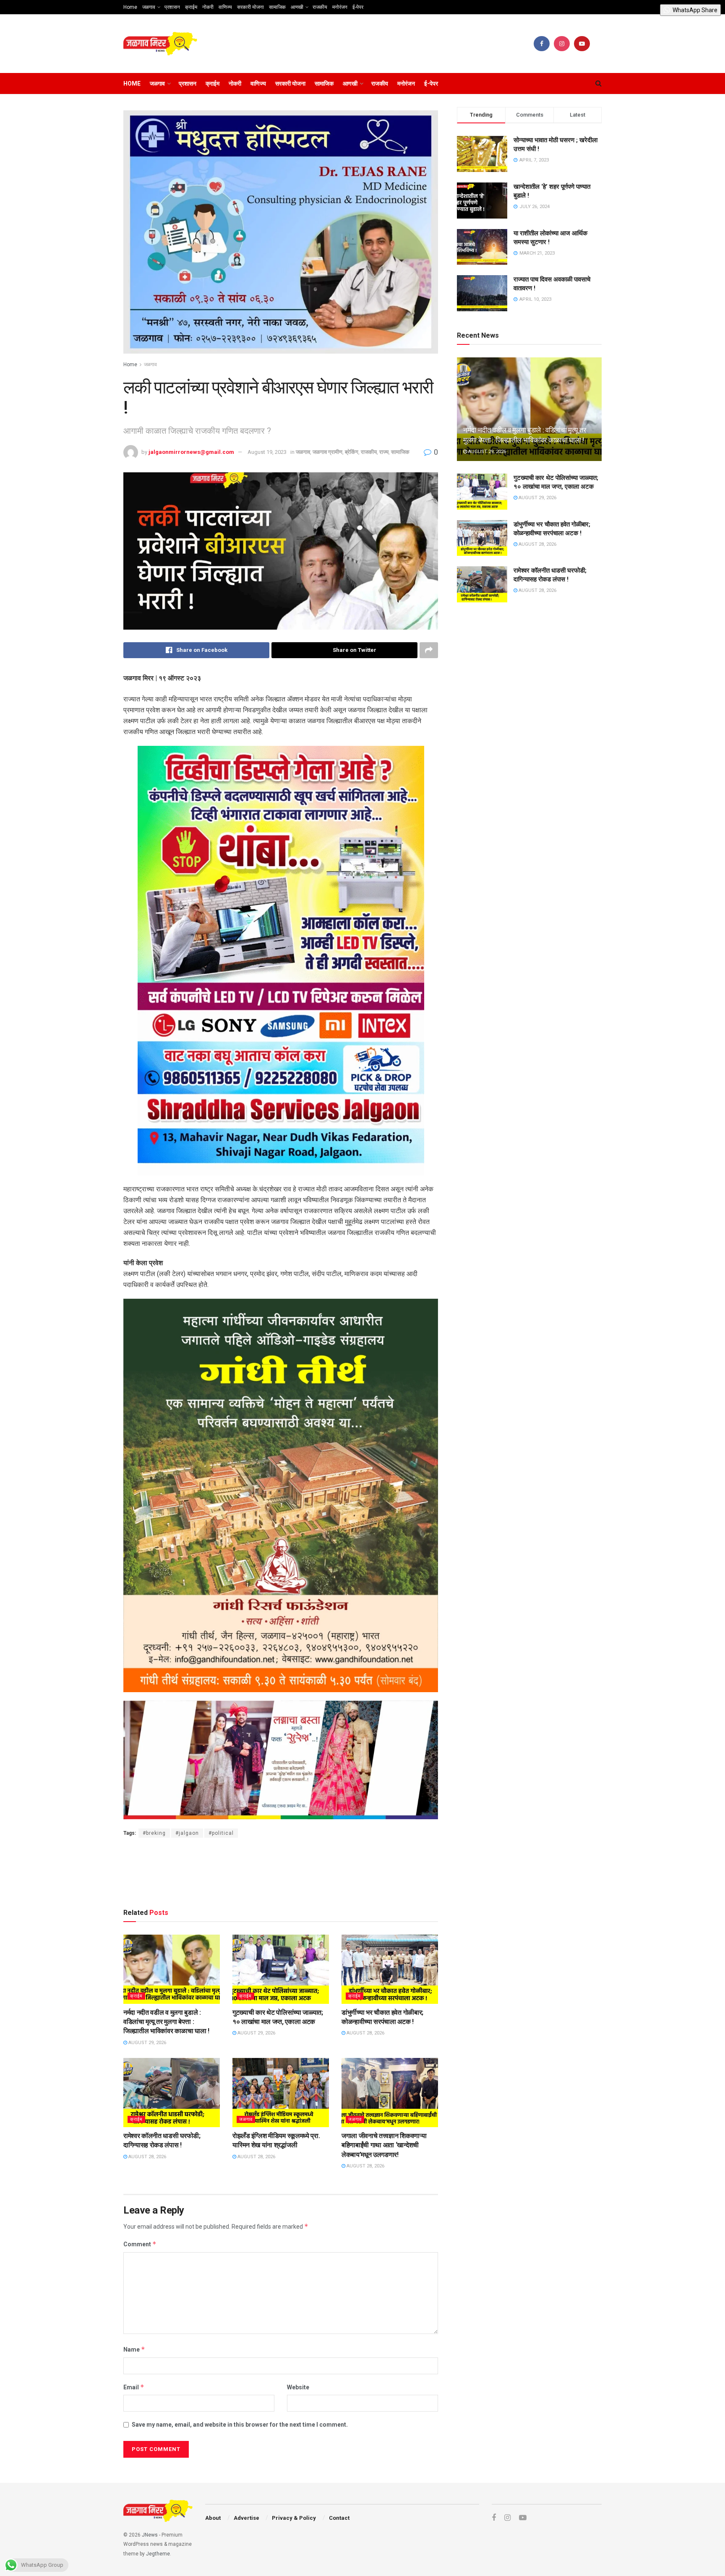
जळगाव (149, 7)
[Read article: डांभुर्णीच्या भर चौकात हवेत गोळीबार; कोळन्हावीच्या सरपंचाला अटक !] (390, 1969)
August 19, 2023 (267, 452)
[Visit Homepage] (160, 44)
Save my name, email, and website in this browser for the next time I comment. (240, 2425)
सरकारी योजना (250, 7)
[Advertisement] (281, 1871)
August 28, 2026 (365, 2033)
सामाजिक (277, 7)
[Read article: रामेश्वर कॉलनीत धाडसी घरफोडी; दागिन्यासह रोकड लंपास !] (172, 2092)
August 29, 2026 (147, 2043)
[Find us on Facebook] (542, 44)
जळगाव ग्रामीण (327, 452)
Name (134, 2349)
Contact (339, 2518)
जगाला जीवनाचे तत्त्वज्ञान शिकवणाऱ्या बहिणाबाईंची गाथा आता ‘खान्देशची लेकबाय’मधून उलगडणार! (384, 2145)
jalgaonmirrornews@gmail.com (191, 452)
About (213, 2518)
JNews (150, 2535)
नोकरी (208, 7)
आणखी (297, 7)
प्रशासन (172, 7)
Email (134, 2387)
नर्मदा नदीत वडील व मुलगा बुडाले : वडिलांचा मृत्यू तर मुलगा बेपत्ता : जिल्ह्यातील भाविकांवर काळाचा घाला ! (166, 2022)
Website (298, 2387)
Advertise (246, 2518)
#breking (154, 1833)
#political (221, 1833)
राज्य (384, 452)
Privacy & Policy (294, 2518)
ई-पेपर (358, 7)
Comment (140, 2244)
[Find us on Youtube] (582, 44)
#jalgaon (187, 1833)
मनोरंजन (340, 7)
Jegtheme (158, 2554)
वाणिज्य (225, 7)
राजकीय (320, 7)
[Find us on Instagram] (562, 44)
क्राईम (191, 7)
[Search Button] (599, 83)
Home (130, 7)
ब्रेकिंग (352, 452)
